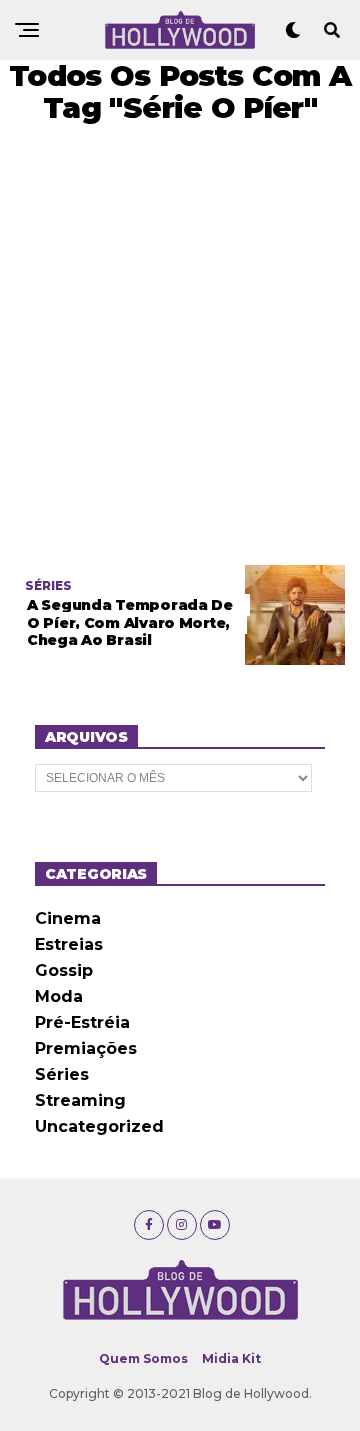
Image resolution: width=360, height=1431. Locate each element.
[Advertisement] (180, 345)
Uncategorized (99, 1126)
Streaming (80, 1100)
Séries (62, 1074)
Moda (59, 996)
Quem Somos (143, 1358)
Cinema (68, 918)
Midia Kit (231, 1358)
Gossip (64, 970)
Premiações (86, 1048)
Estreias (69, 944)
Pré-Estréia (82, 1022)
